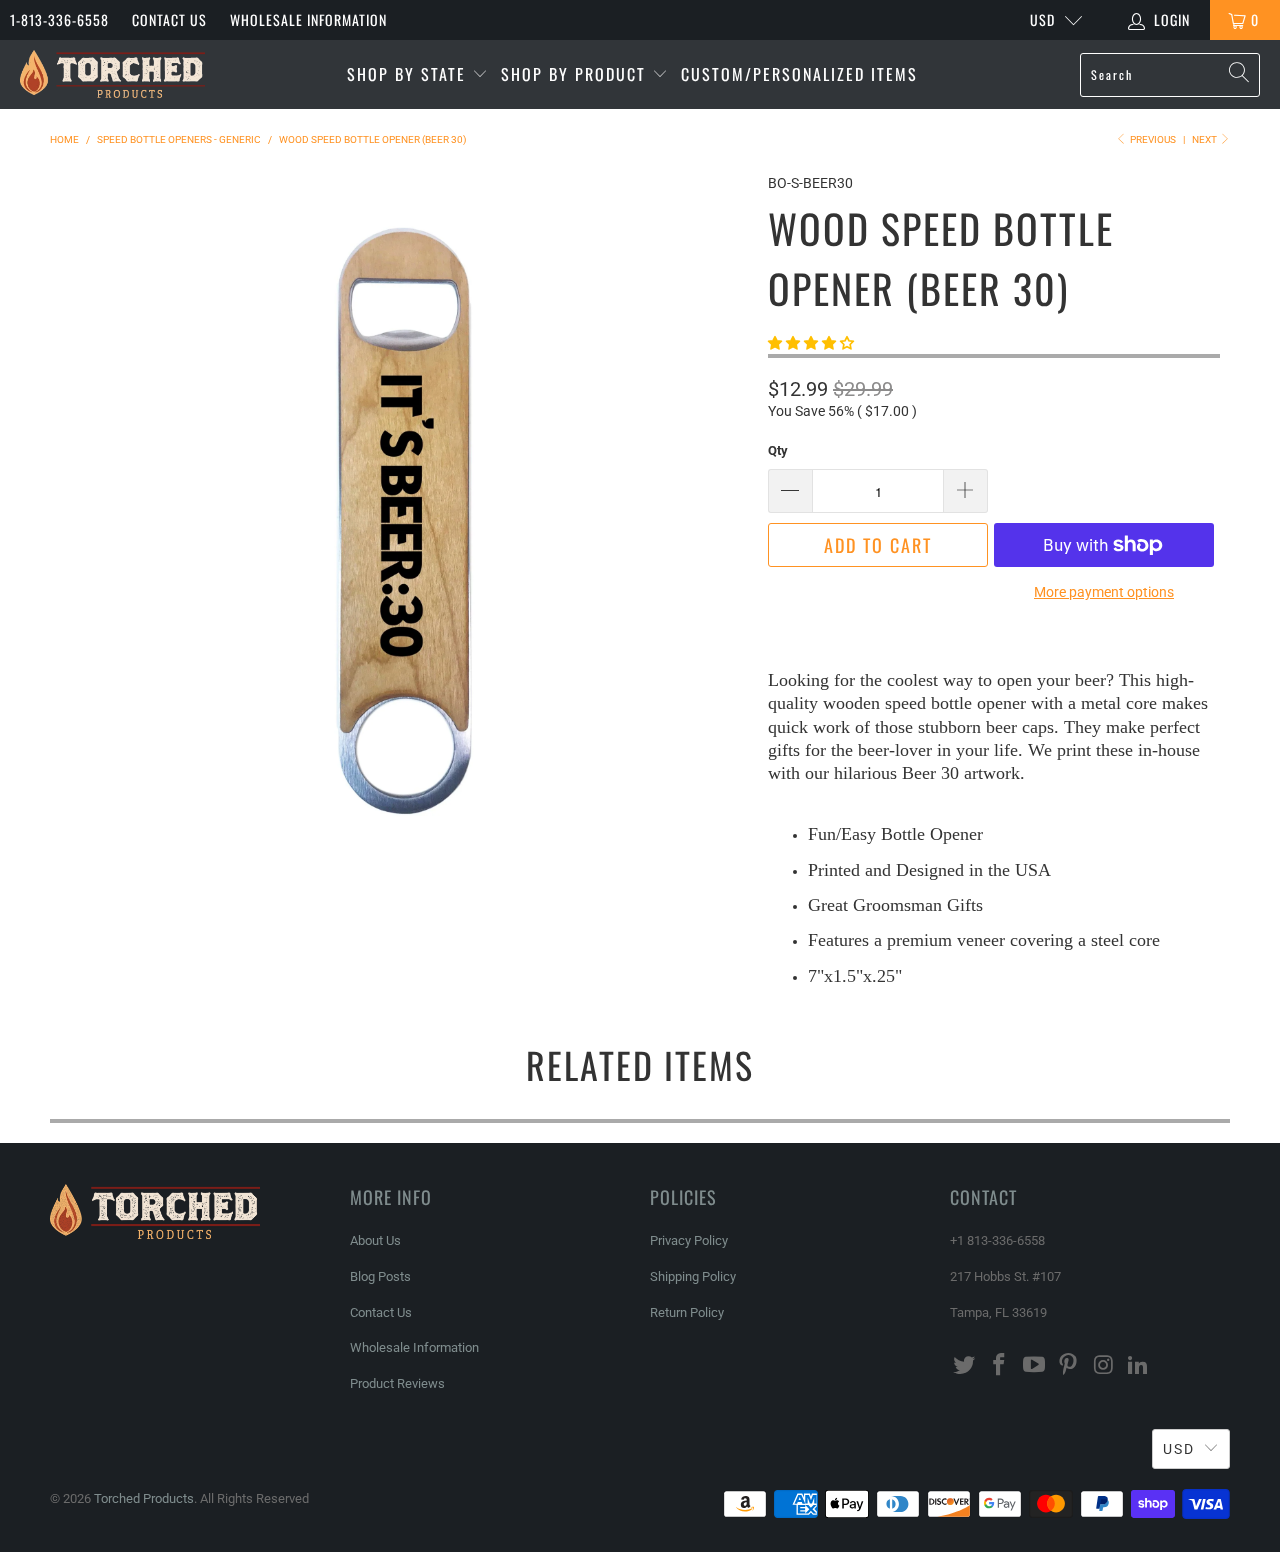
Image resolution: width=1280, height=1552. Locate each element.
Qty (778, 450)
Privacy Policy (689, 1240)
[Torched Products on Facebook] (1000, 1366)
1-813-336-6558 (59, 19)
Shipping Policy (693, 1276)
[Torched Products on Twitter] (965, 1366)
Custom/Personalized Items (799, 74)
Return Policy (687, 1312)
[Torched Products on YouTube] (1034, 1366)
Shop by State (409, 74)
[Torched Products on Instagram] (1104, 1366)
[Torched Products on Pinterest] (1069, 1366)
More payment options (1104, 592)
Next (1205, 139)
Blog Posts (380, 1276)
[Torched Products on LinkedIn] (1138, 1366)
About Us (375, 1240)
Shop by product (576, 74)
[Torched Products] (112, 74)
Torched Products (144, 1498)
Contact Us (169, 19)
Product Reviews (397, 1383)
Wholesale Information (308, 19)
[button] (811, 343)
